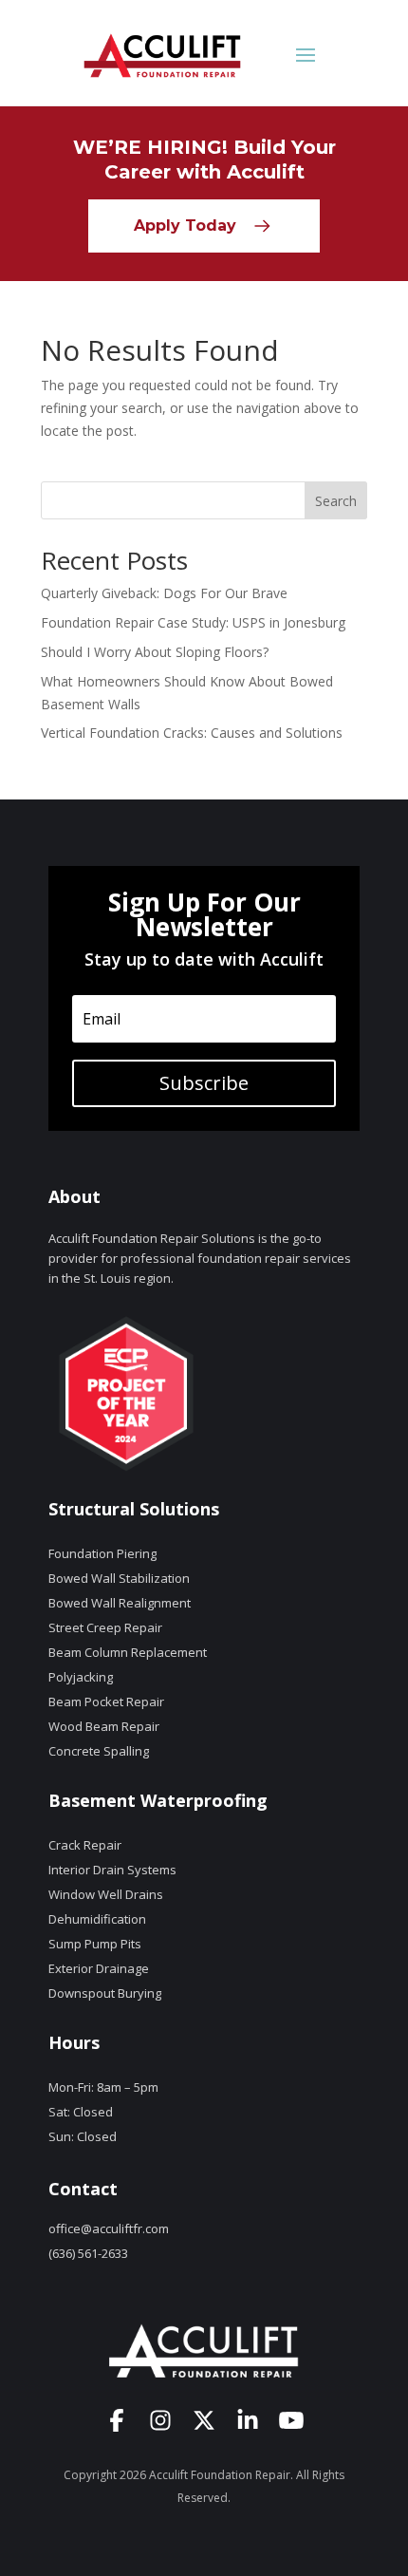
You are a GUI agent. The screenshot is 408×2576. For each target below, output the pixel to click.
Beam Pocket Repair (106, 1702)
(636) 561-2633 (88, 2253)
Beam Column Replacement (128, 1652)
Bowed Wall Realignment (120, 1603)
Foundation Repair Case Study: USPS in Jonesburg (193, 622)
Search (336, 501)
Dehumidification (97, 1919)
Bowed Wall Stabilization (119, 1578)
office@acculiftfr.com (109, 2228)
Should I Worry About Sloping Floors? (155, 652)
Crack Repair (85, 1845)
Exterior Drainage (99, 1968)
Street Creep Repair (105, 1627)
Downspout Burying (105, 1993)
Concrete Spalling (99, 1751)
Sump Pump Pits (95, 1944)
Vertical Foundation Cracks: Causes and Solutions (192, 733)
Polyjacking (81, 1677)
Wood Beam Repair (104, 1726)
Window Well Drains (106, 1894)
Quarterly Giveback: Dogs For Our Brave (164, 593)
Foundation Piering (102, 1553)
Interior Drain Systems (112, 1870)
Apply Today (185, 226)
